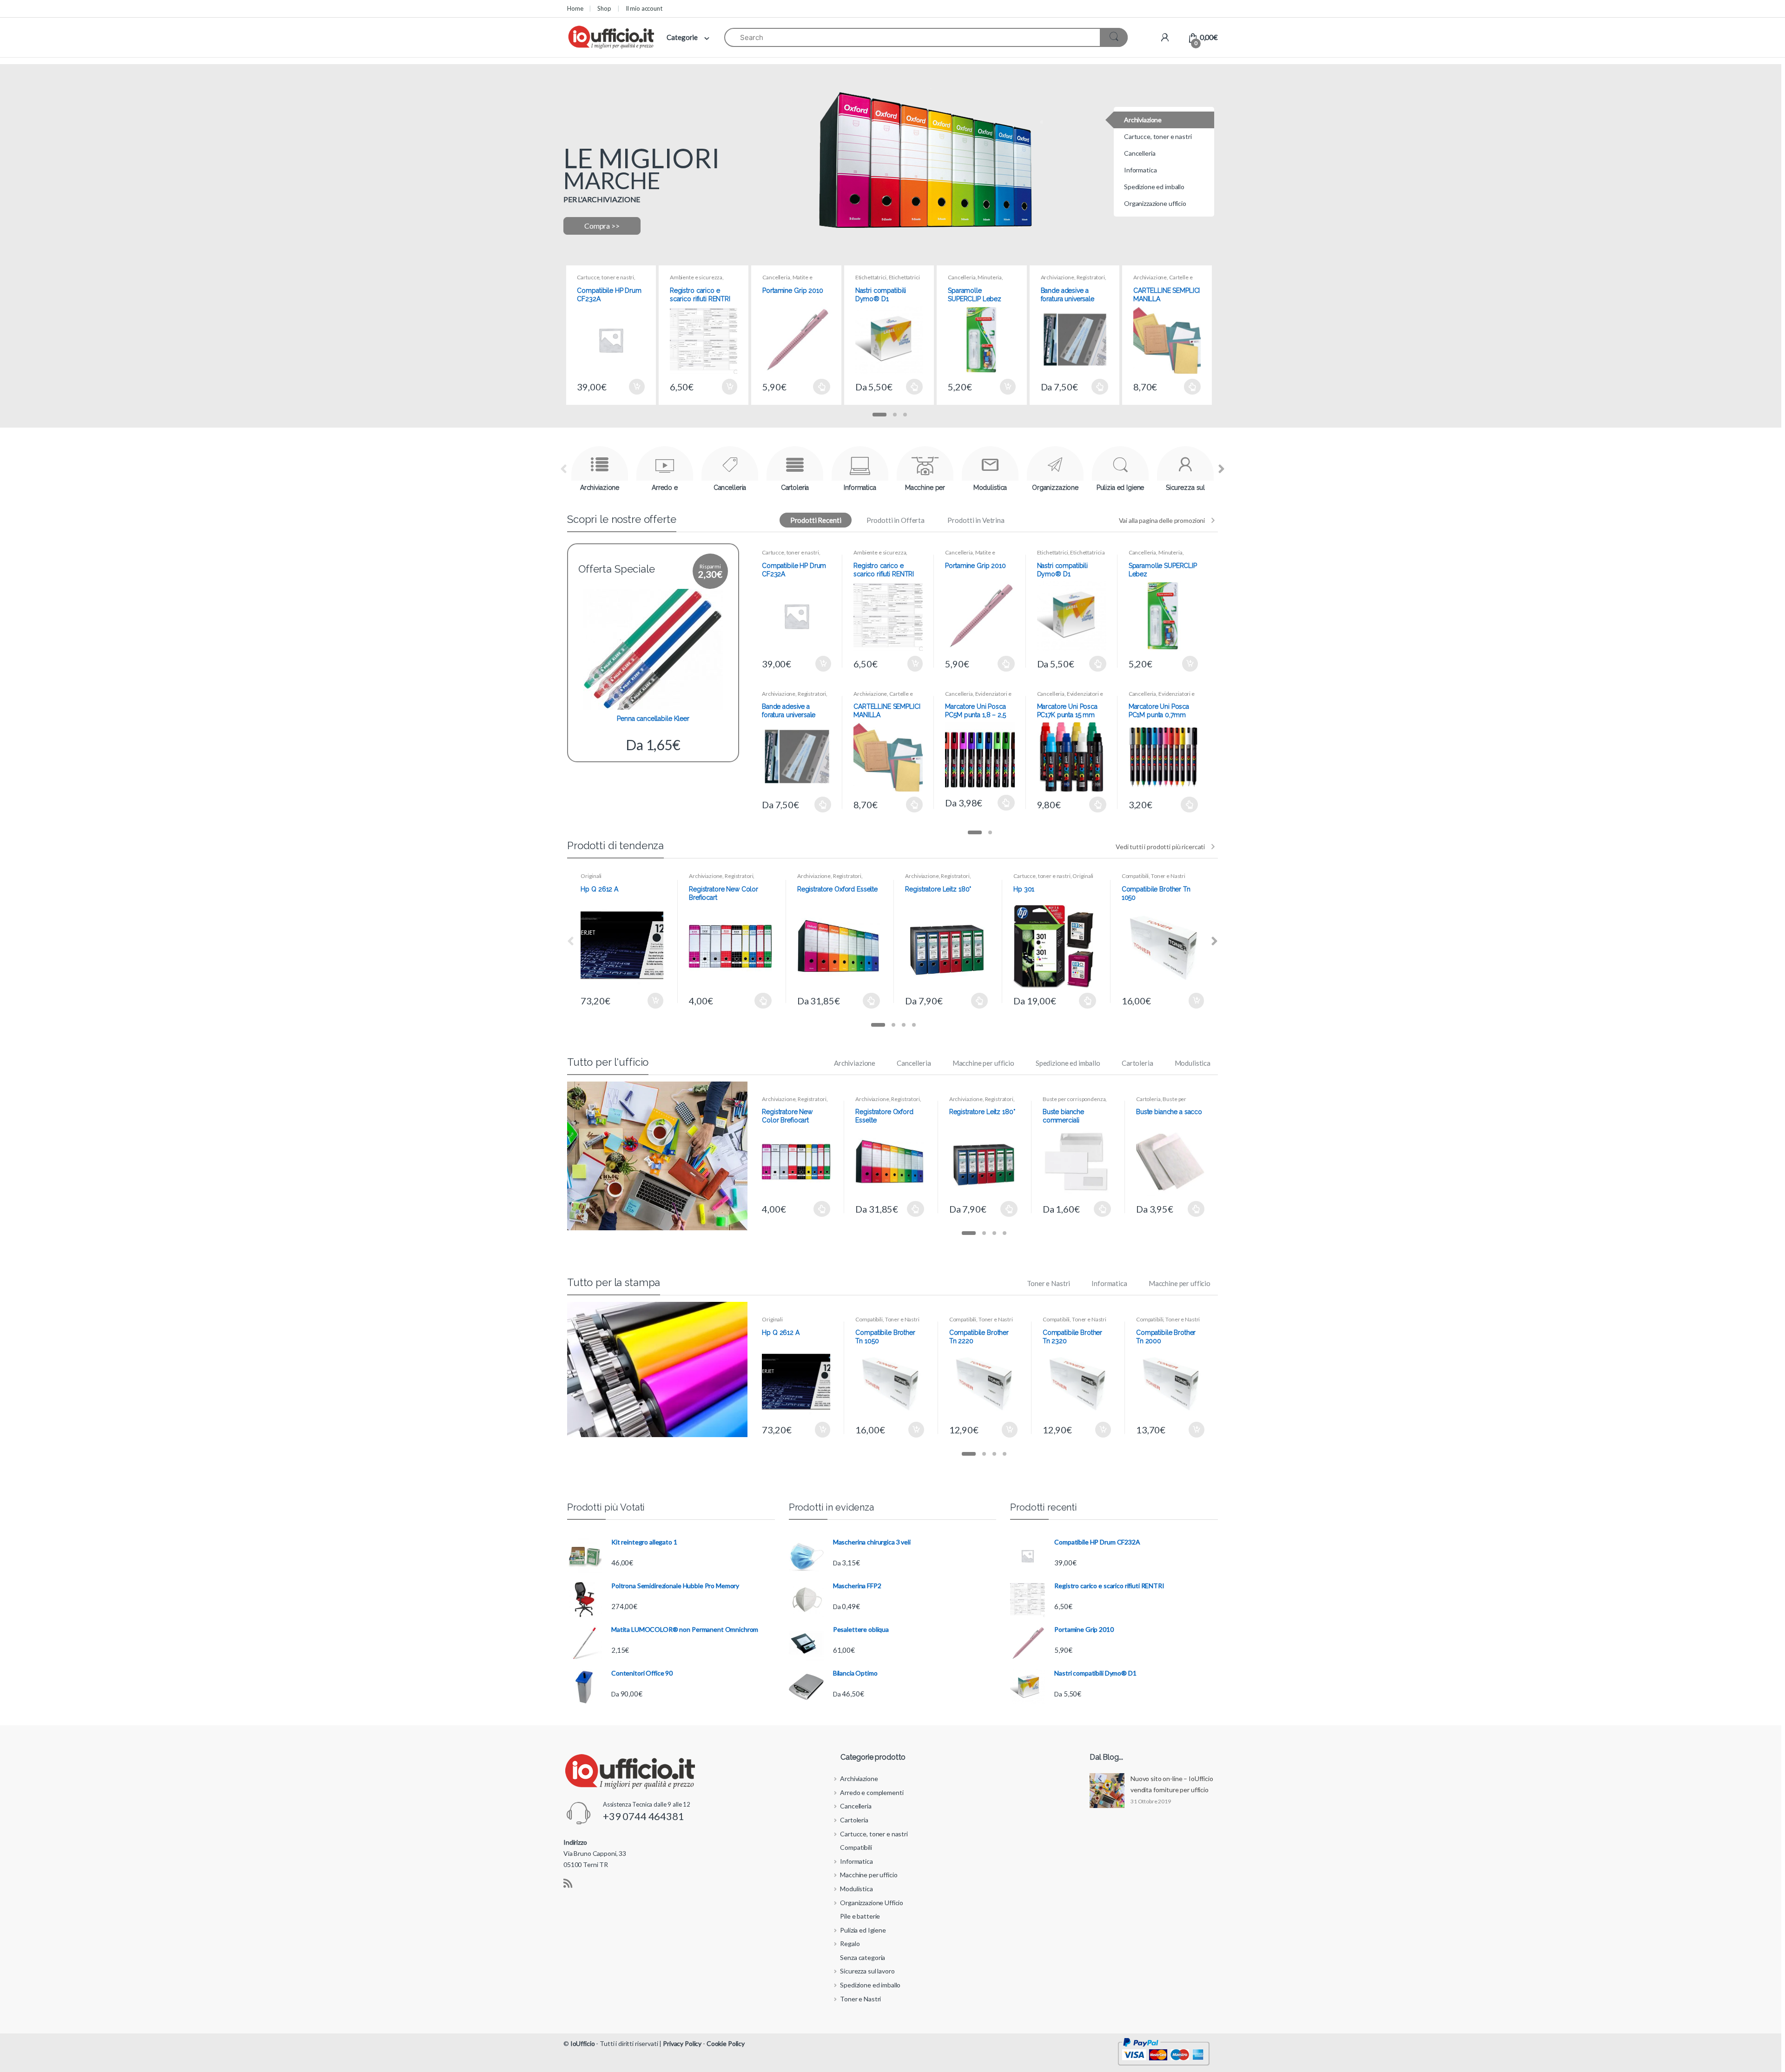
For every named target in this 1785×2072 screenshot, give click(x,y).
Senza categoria (863, 1957)
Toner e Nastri (1168, 876)
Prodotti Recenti (816, 520)
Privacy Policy (682, 2043)
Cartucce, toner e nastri (605, 277)
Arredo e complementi (872, 1792)
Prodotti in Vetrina (976, 520)
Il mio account (644, 8)
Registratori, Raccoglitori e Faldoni (1074, 280)
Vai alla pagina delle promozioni (1162, 520)
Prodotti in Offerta (896, 520)
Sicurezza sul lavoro (867, 1971)
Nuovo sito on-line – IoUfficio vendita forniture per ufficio (1172, 1784)
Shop (604, 8)
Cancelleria (776, 277)
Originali (591, 876)
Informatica (1109, 1283)
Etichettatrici (871, 277)
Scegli (822, 387)
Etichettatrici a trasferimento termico (888, 280)
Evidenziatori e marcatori (978, 697)
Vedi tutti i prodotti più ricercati (1160, 847)
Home (575, 8)
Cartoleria (1137, 1063)
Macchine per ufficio (983, 1063)
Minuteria (990, 277)
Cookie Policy (726, 2043)
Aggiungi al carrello (636, 387)
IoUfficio (583, 2043)
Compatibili (1135, 876)
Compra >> (602, 226)
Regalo (850, 1943)
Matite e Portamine (787, 280)
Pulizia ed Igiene (863, 1930)
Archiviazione (1058, 277)
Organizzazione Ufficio (872, 1903)
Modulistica (1193, 1063)
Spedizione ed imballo (1068, 1063)
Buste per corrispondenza (1074, 1099)
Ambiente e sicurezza (696, 277)
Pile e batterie (860, 1916)
